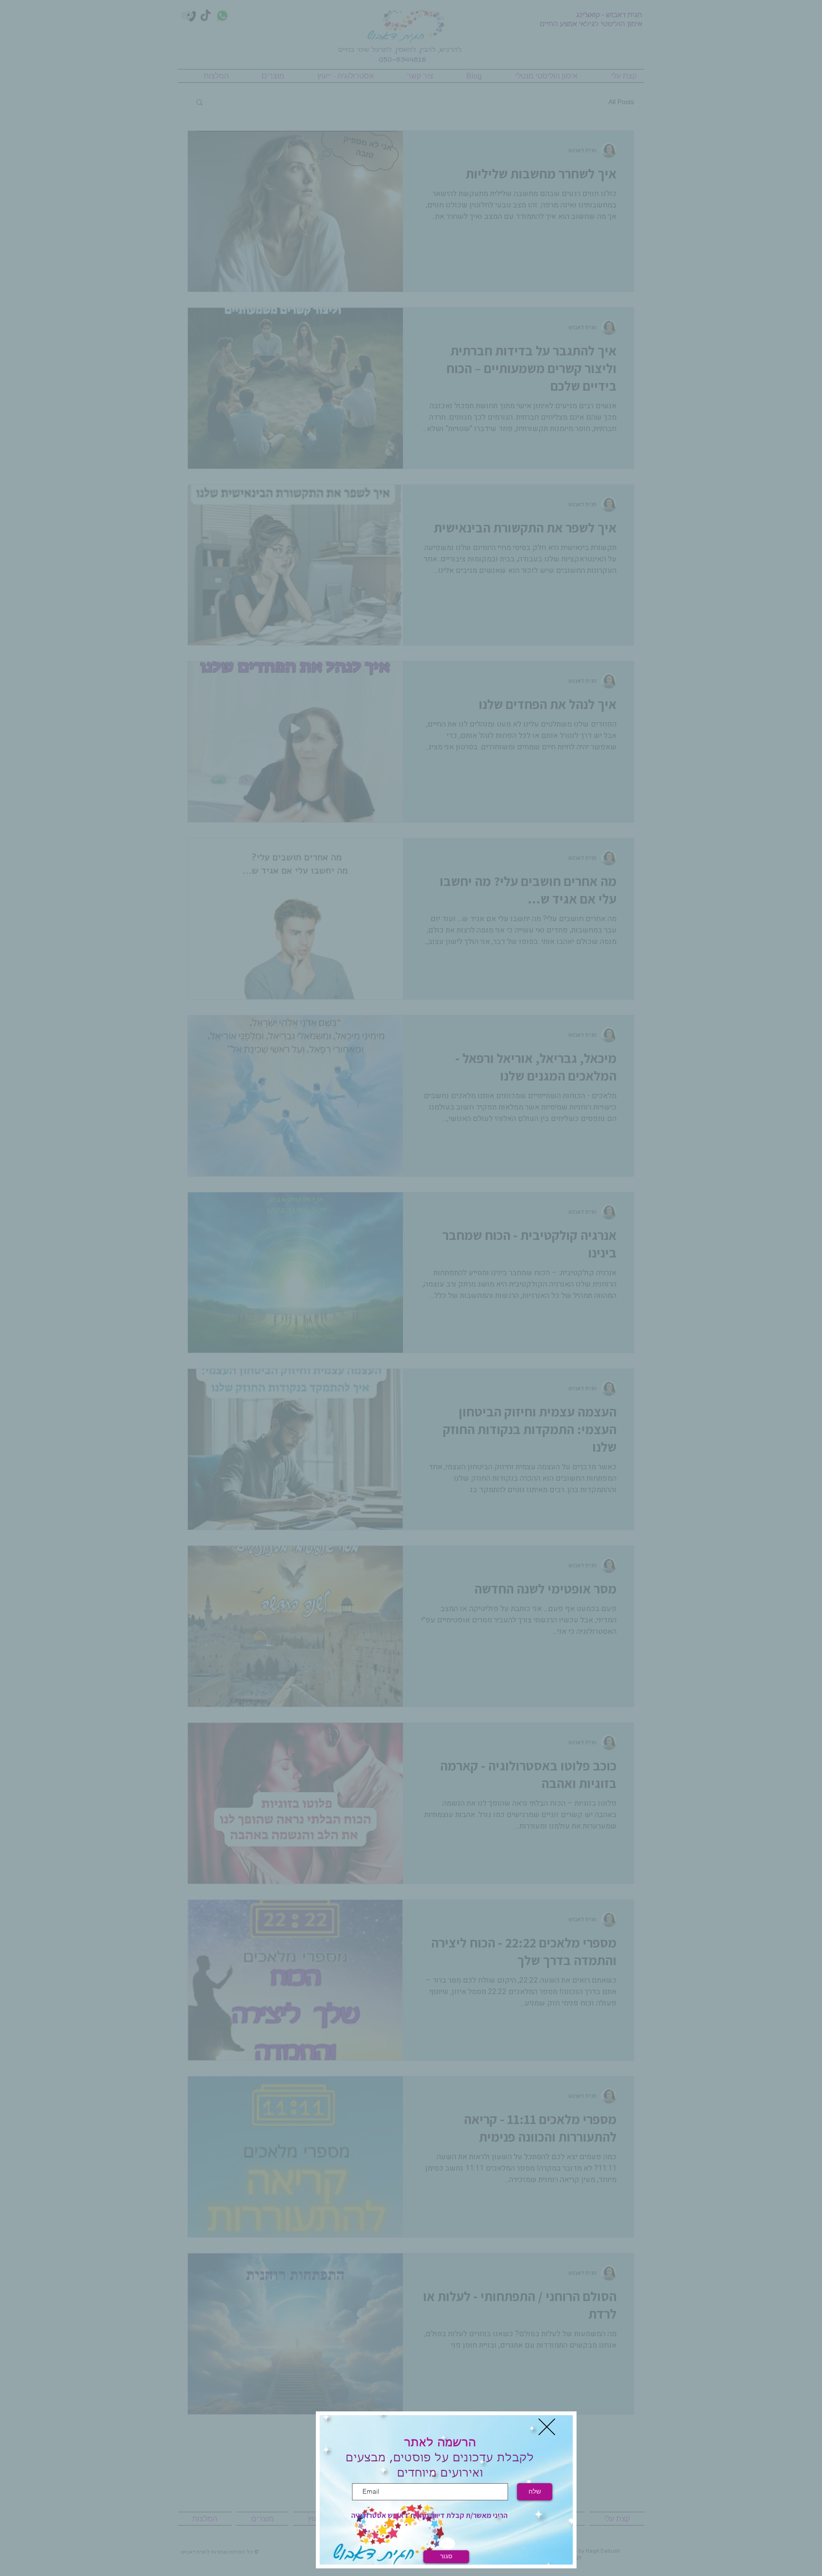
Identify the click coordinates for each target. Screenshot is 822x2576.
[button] (547, 2427)
